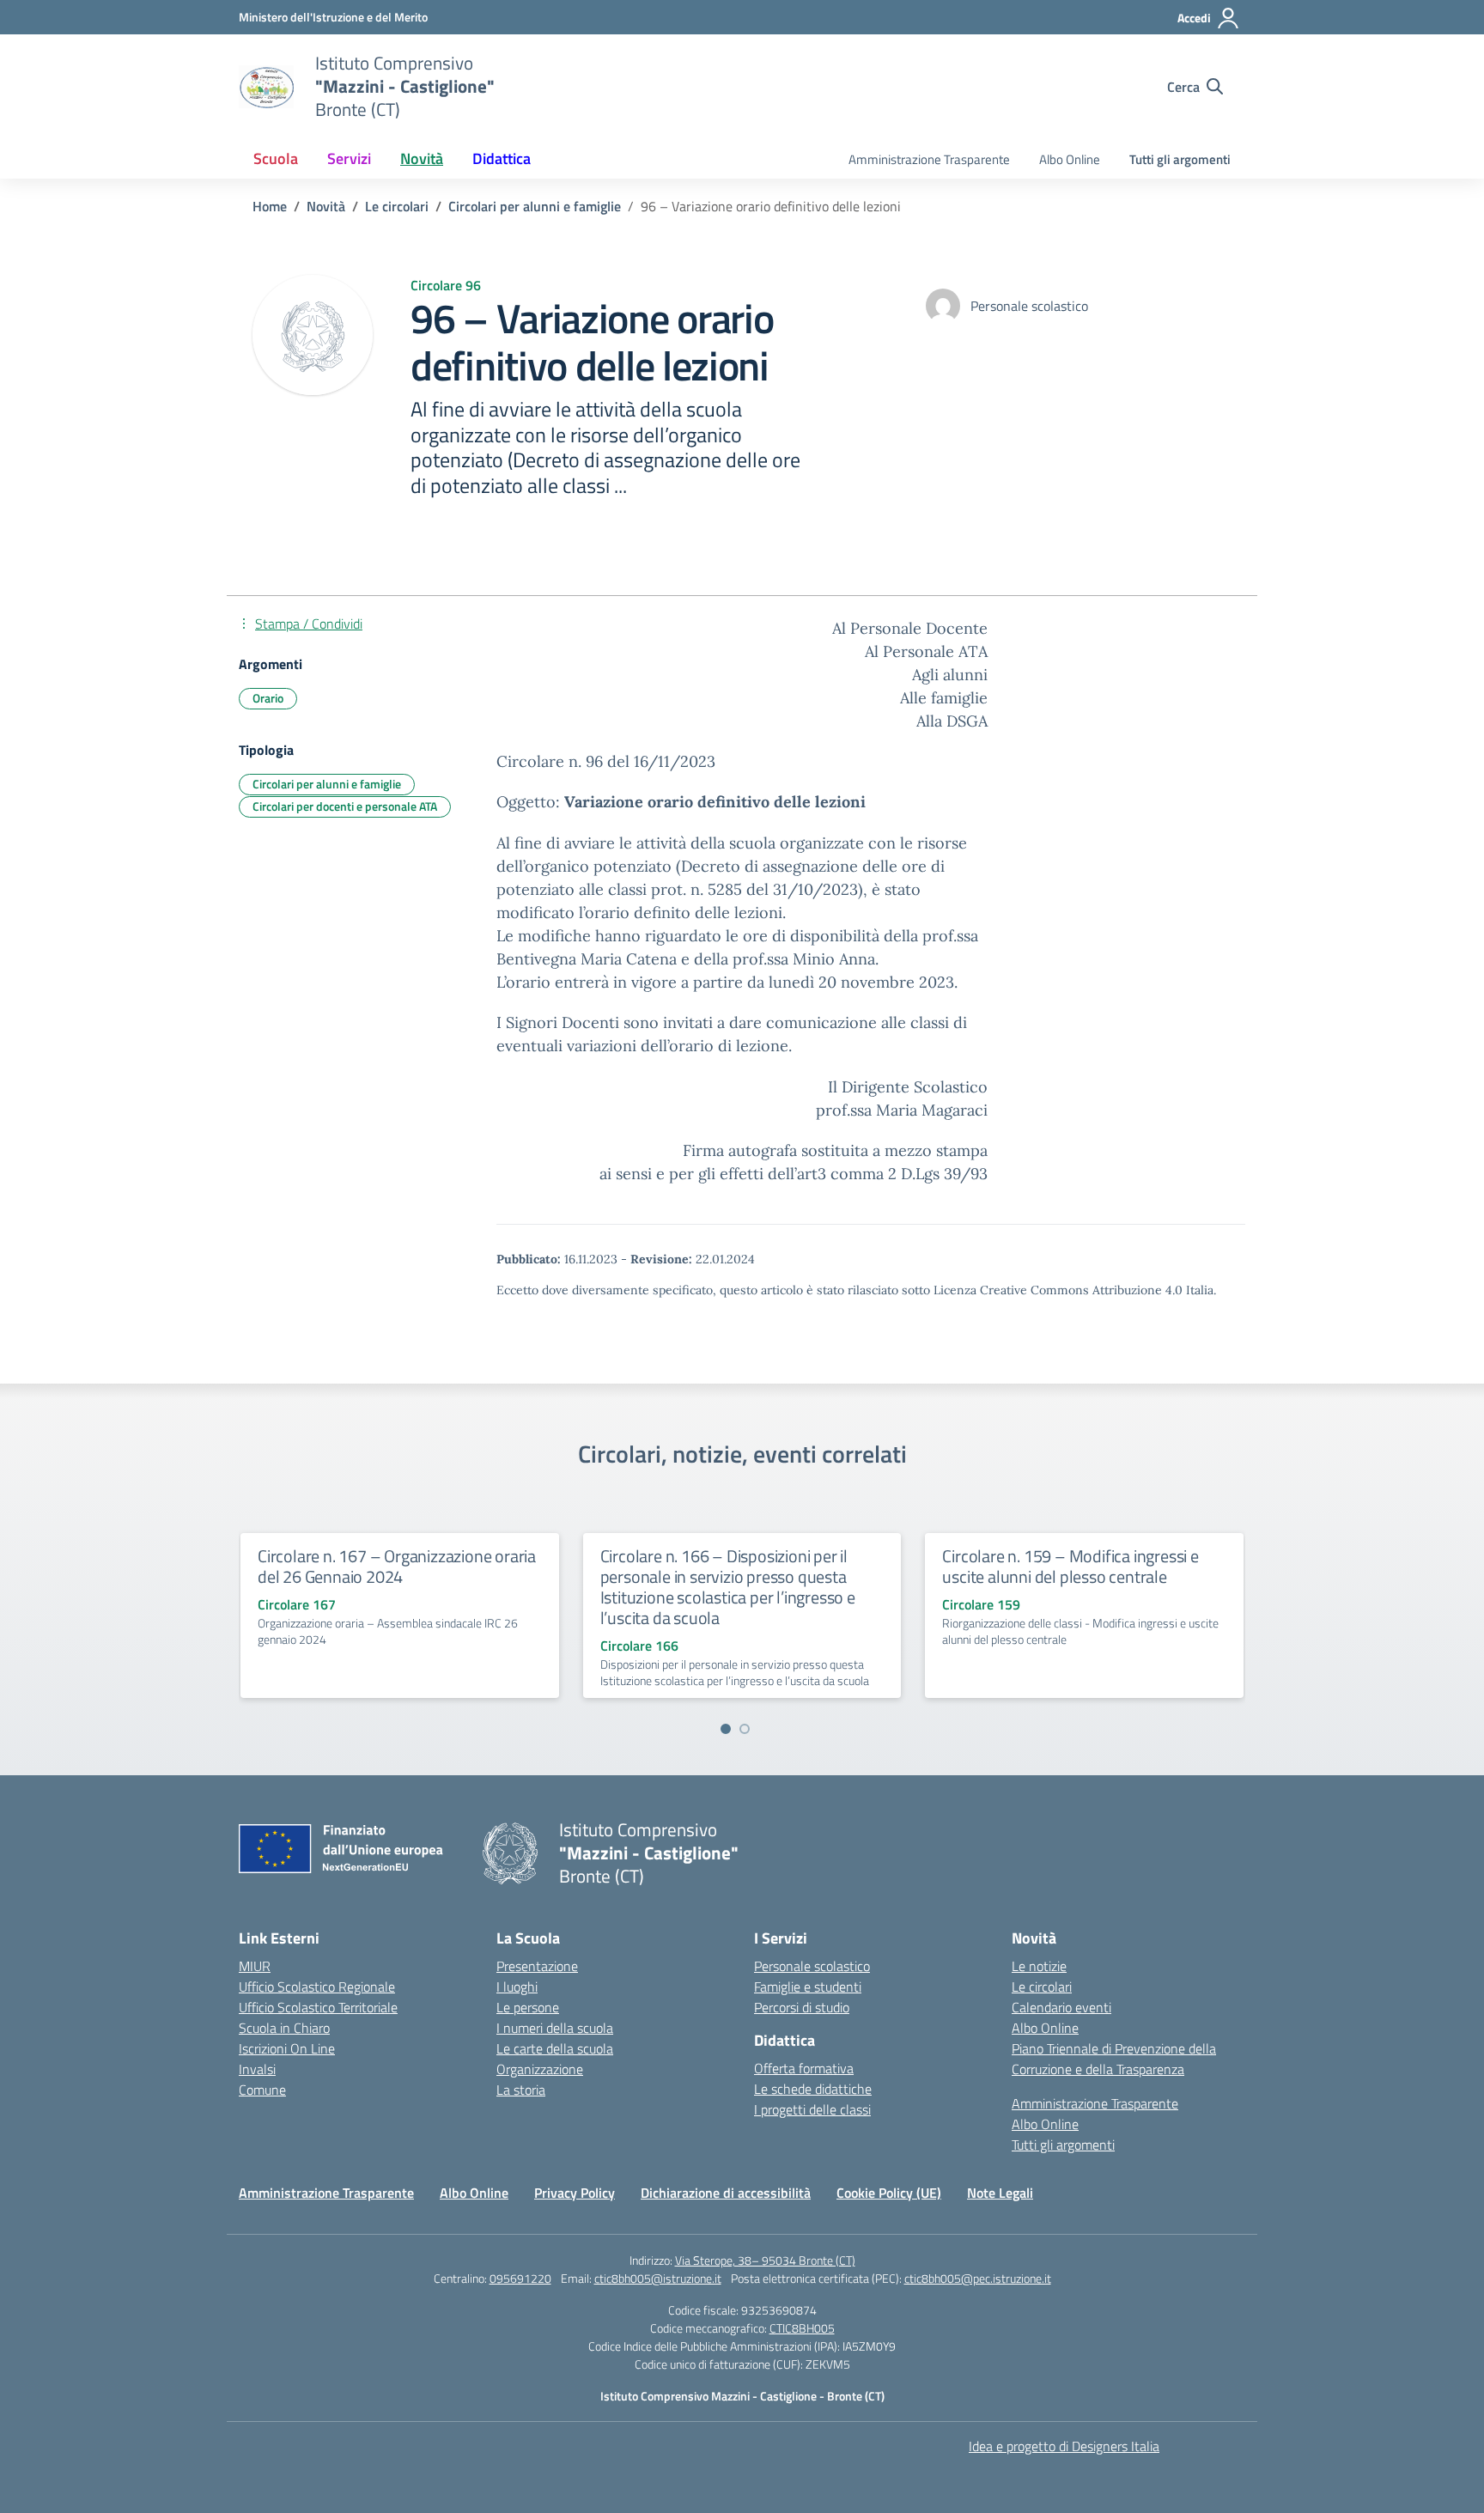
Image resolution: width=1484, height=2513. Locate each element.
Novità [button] (422, 158)
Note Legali (1000, 2193)
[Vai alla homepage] (266, 87)
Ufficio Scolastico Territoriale (318, 2007)
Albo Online (1070, 159)
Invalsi (257, 2069)
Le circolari (1042, 1987)
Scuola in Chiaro (284, 2028)
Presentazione (537, 1966)
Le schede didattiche (813, 2089)
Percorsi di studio (802, 2007)
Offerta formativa (804, 2068)
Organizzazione (540, 2069)
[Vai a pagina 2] (745, 1729)
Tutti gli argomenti (1180, 159)
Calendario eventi (1061, 2007)
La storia (521, 2090)
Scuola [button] (276, 158)
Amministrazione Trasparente (929, 159)
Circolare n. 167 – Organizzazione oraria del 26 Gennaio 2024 (397, 1566)
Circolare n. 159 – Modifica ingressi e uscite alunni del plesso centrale (1070, 1566)
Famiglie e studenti (808, 1987)
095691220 (520, 2278)
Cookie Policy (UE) (889, 2193)
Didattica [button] (502, 158)
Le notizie (1039, 1966)
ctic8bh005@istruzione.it (658, 2278)
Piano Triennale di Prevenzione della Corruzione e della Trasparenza (1114, 2059)
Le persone (528, 2007)
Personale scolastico (812, 1966)
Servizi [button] (349, 158)
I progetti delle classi (812, 2109)
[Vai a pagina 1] (726, 1729)
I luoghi (517, 1987)
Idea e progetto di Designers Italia (1064, 2446)
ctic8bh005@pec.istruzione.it (978, 2278)
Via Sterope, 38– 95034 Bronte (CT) (765, 2260)
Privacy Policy (575, 2193)
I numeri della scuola (555, 2028)
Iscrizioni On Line (287, 2048)
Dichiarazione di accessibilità (726, 2193)
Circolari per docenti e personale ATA (345, 806)
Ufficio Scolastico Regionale (317, 1987)
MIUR (255, 1966)
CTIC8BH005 (802, 2328)
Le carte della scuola (555, 2048)
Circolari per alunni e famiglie (327, 784)
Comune (262, 2090)
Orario (268, 698)
